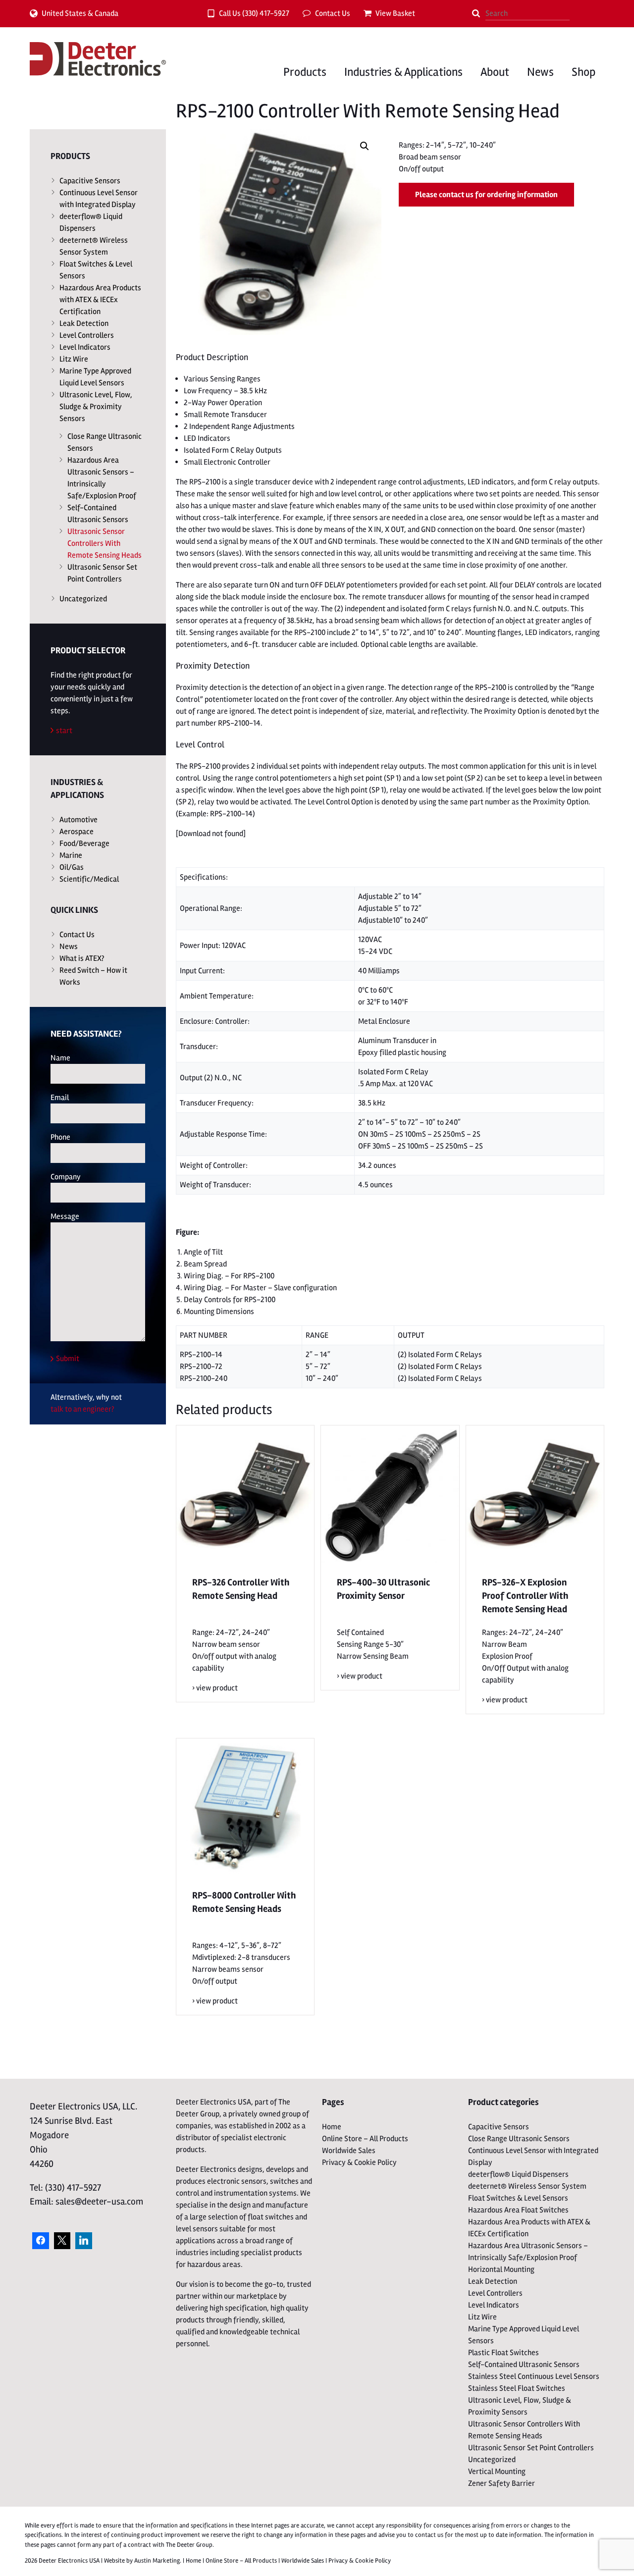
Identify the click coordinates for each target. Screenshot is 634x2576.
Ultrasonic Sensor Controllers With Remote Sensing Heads (105, 543)
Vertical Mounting (497, 2471)
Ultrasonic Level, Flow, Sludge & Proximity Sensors (96, 407)
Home (332, 2127)
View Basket (395, 13)
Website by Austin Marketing (142, 2561)
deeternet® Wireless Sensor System (94, 246)
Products (305, 72)
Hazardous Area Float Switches (518, 2210)
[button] (365, 146)
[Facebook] (41, 2241)
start (64, 731)
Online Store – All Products (365, 2139)
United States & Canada (80, 13)
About (495, 72)
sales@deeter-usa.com (99, 2202)
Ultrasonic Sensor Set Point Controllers (102, 573)
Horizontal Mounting (501, 2269)
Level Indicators (85, 347)
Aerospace (77, 832)
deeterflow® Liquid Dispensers (91, 222)
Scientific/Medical (89, 879)
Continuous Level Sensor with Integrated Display (99, 199)
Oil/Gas (72, 867)
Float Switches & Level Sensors (96, 270)
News (540, 72)
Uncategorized (83, 599)
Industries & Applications (403, 72)
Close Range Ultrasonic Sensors (105, 442)
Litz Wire (74, 359)
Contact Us (333, 13)
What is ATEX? (82, 958)
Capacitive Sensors (90, 181)
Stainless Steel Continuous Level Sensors (534, 2376)
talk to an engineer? (82, 1409)
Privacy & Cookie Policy (359, 2162)
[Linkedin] (84, 2241)
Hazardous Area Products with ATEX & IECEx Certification (100, 300)
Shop (583, 72)
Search (476, 13)
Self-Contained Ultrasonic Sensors (98, 514)
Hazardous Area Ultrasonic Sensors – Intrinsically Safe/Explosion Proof (102, 478)
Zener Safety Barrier (502, 2483)
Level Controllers (87, 335)
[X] (62, 2241)
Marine (71, 855)
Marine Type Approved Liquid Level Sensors (95, 377)
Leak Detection (84, 323)
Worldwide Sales (349, 2151)
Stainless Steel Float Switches (517, 2388)
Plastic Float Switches (503, 2353)
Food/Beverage (84, 843)
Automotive (79, 820)
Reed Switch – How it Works (93, 976)
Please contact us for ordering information (486, 195)
